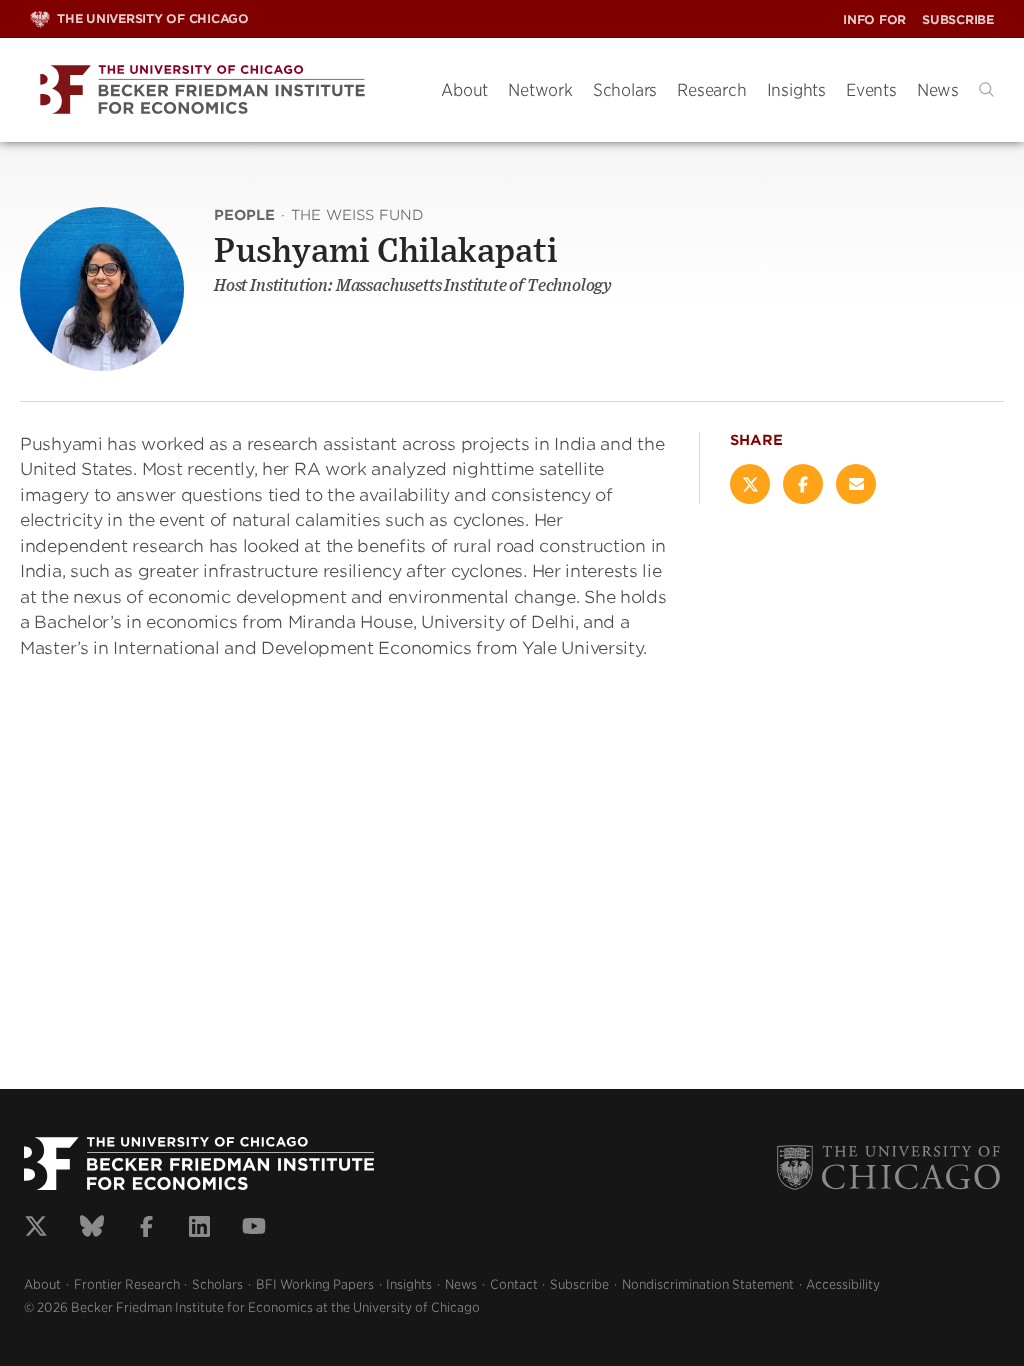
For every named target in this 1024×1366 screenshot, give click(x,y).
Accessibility (843, 1284)
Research (711, 90)
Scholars (625, 90)
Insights (796, 90)
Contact (514, 1284)
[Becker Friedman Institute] (220, 90)
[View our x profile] (36, 1229)
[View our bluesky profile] (92, 1229)
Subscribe (958, 19)
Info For (874, 19)
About (464, 90)
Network (540, 90)
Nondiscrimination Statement (708, 1284)
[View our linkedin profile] (199, 1229)
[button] (986, 89)
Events (871, 90)
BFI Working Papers (315, 1284)
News (938, 90)
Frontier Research (127, 1284)
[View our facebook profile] (146, 1229)
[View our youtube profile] (254, 1229)
